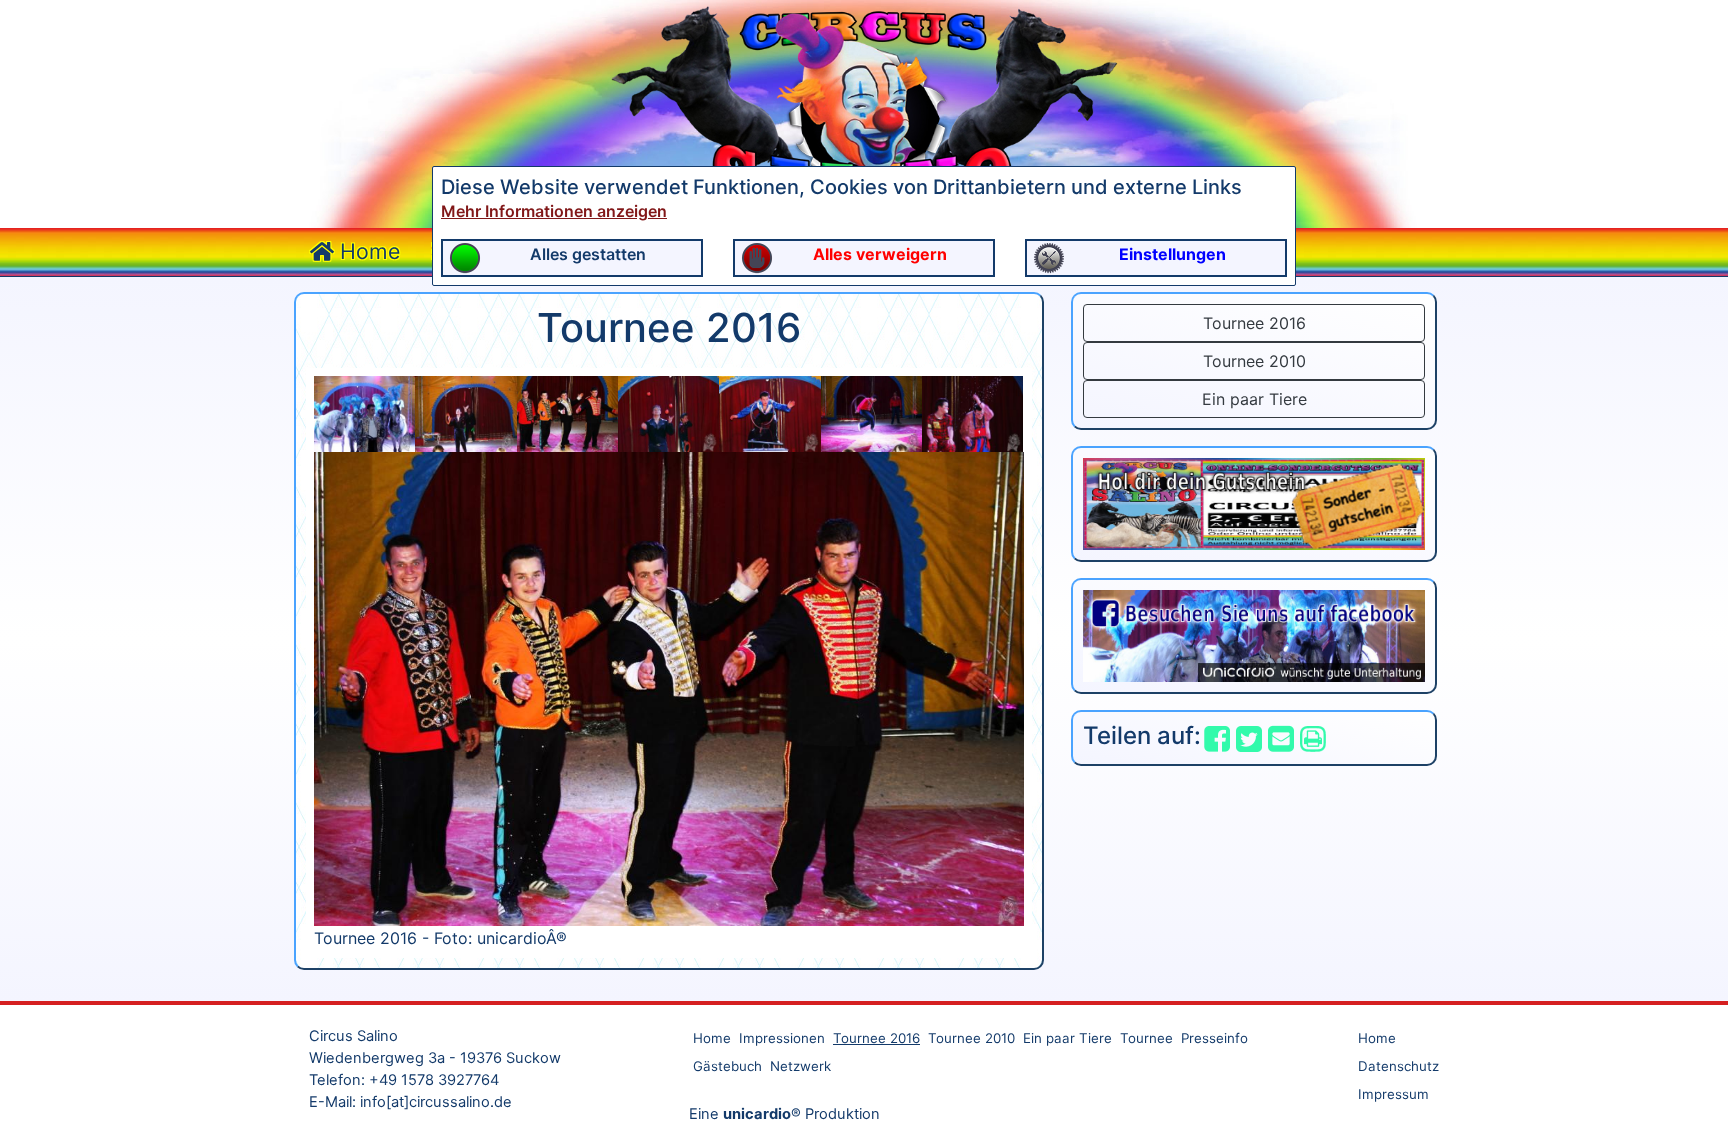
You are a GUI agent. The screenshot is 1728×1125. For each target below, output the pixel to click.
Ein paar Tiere (1254, 399)
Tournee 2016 (1254, 323)
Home (367, 251)
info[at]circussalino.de (436, 1102)
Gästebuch (727, 1066)
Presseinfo (1214, 1038)
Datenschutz (1398, 1066)
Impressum (1393, 1094)
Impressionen (782, 1038)
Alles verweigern (880, 254)
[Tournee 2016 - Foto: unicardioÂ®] (364, 412)
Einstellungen (1172, 254)
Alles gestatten (588, 254)
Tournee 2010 (1254, 361)
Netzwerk (800, 1066)
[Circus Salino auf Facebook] (1254, 634)
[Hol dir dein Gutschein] (1254, 502)
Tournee (1146, 1038)
